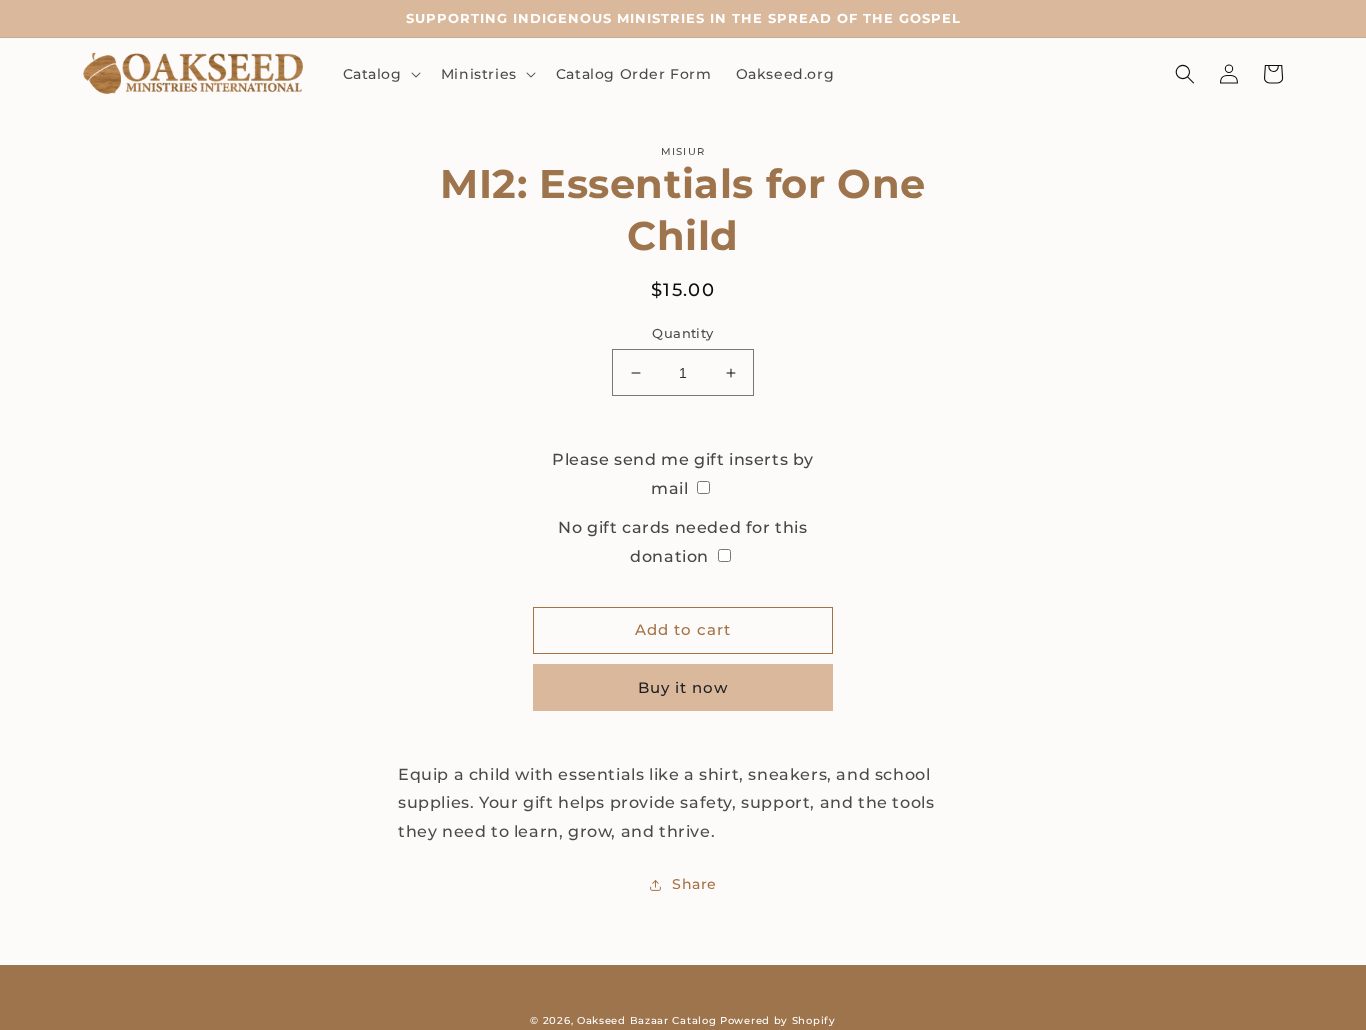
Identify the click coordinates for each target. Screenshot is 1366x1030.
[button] (380, 74)
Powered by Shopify (778, 1020)
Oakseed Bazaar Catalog (646, 1020)
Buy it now (683, 687)
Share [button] (694, 884)
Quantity (682, 333)
